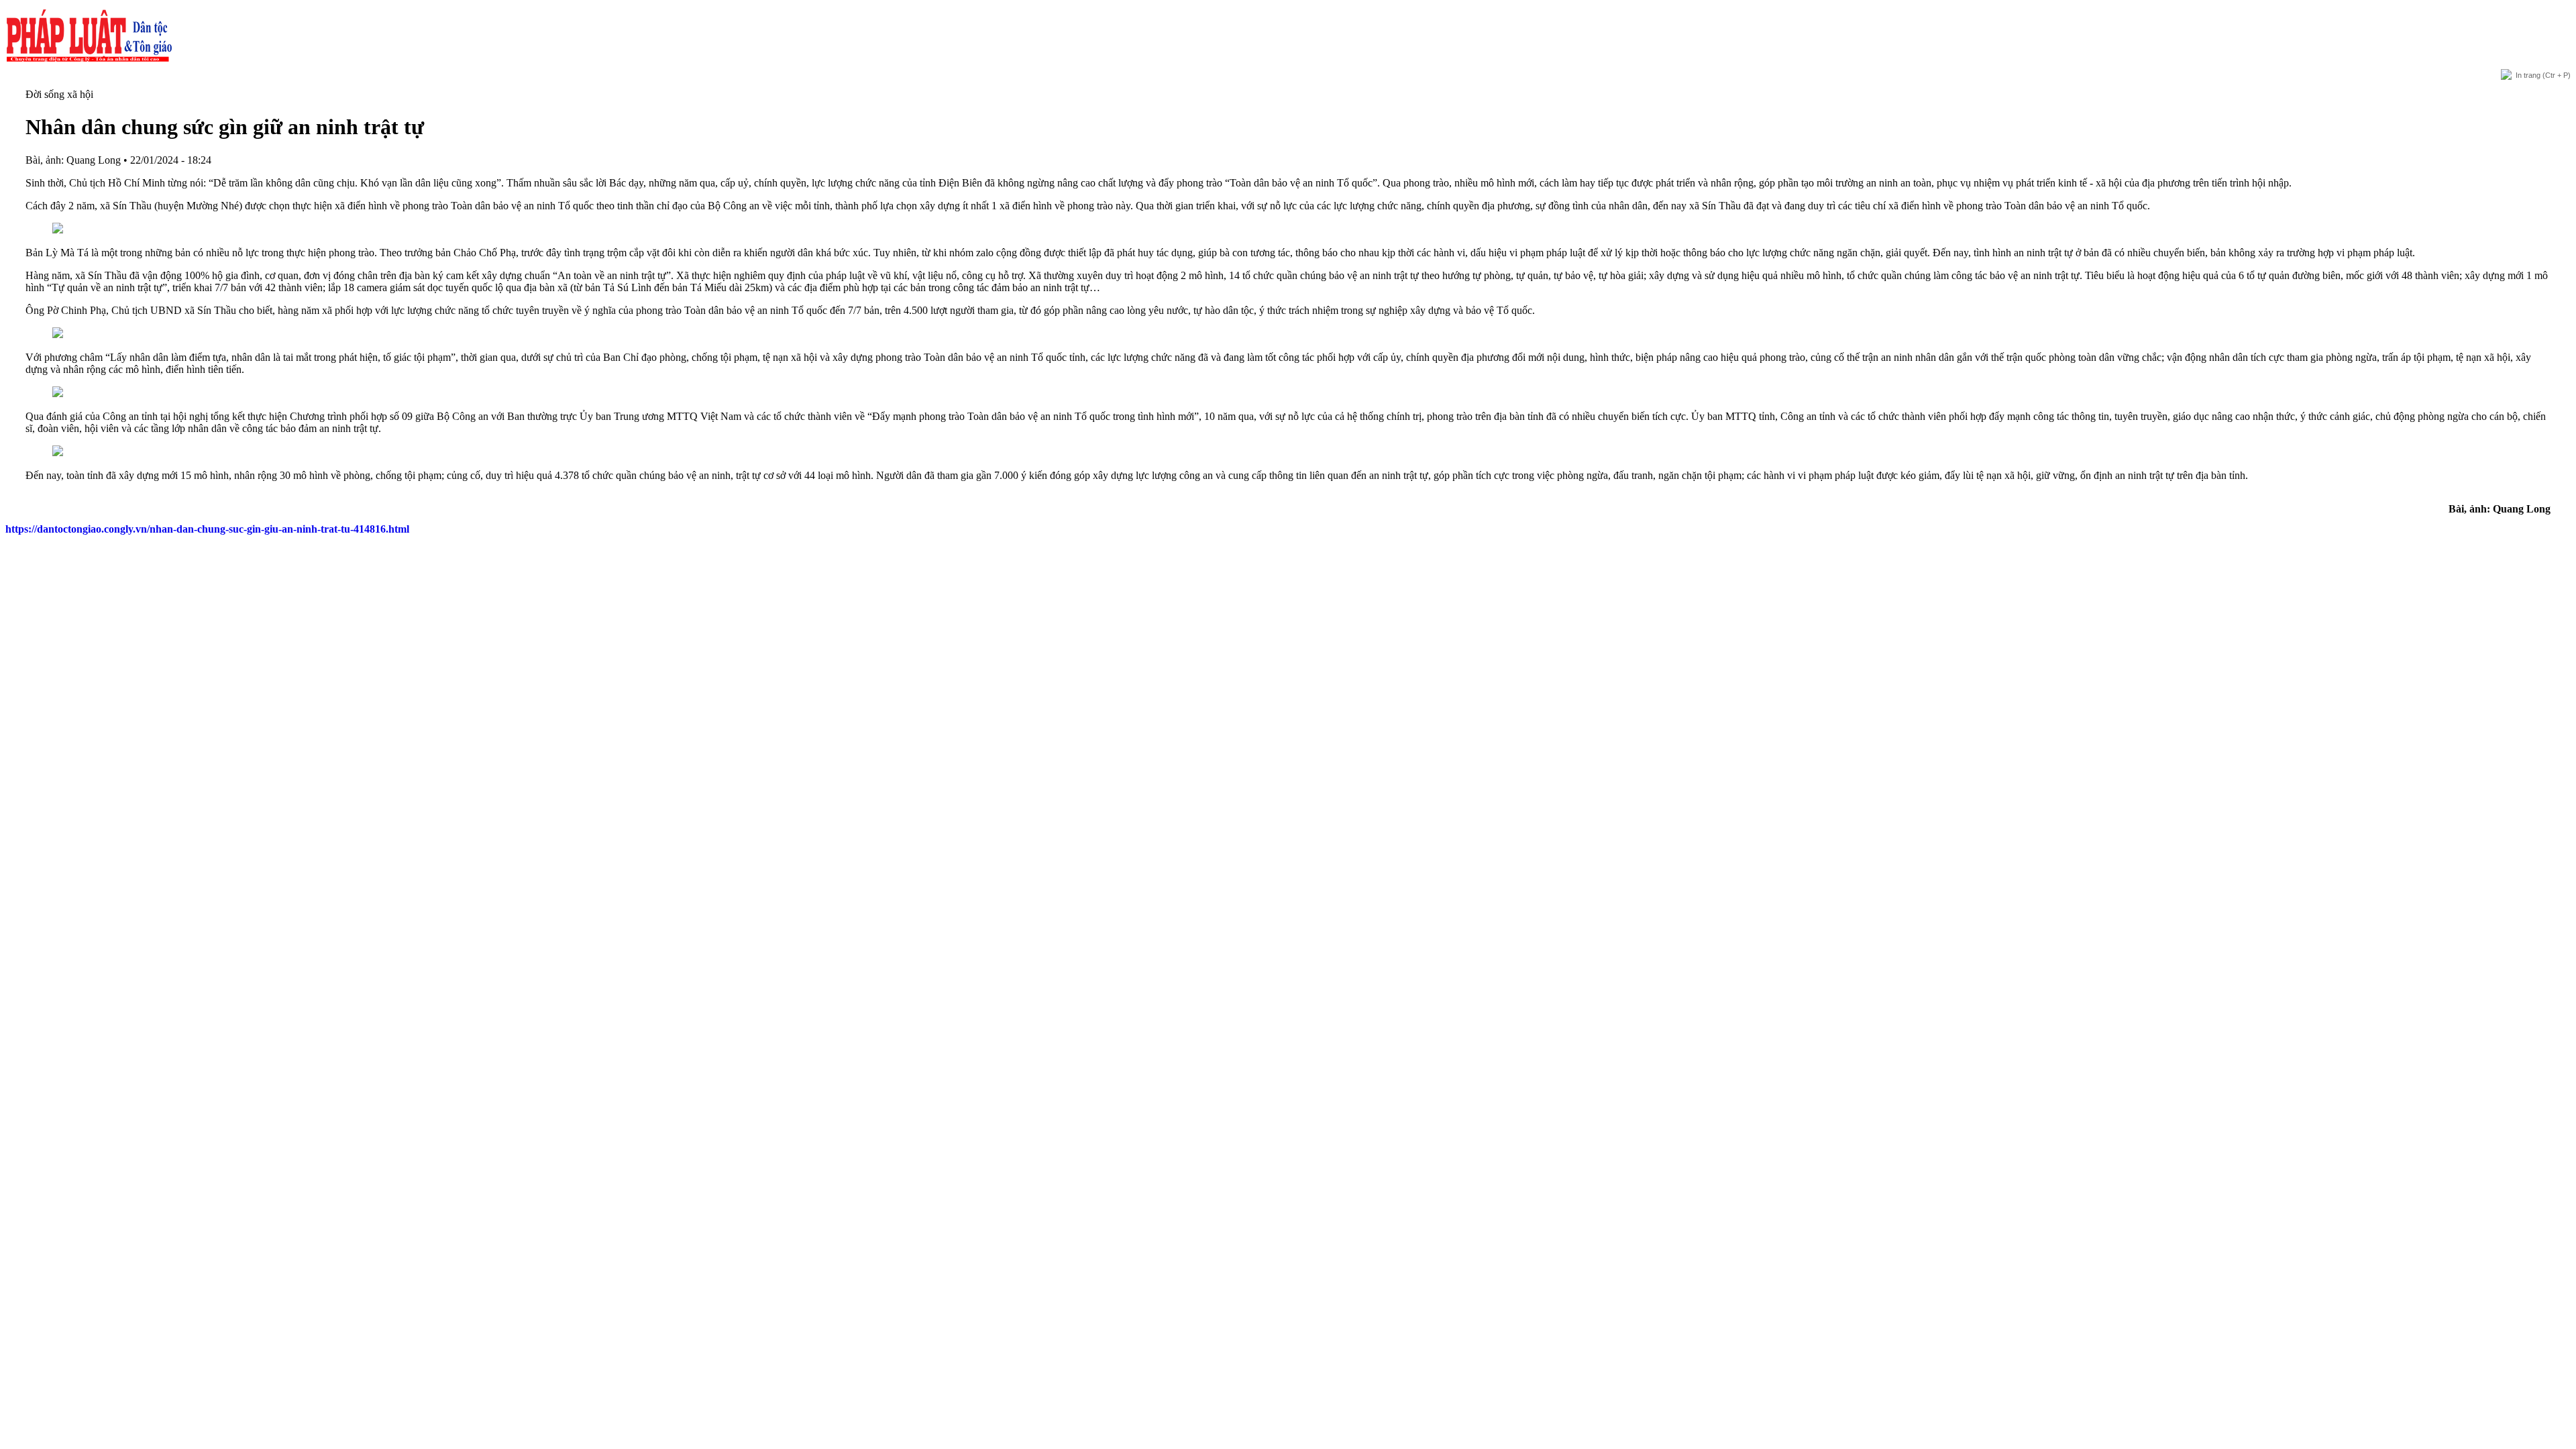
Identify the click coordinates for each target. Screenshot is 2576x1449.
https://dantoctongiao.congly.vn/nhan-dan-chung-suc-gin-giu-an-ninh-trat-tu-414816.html (207, 529)
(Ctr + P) (2543, 75)
